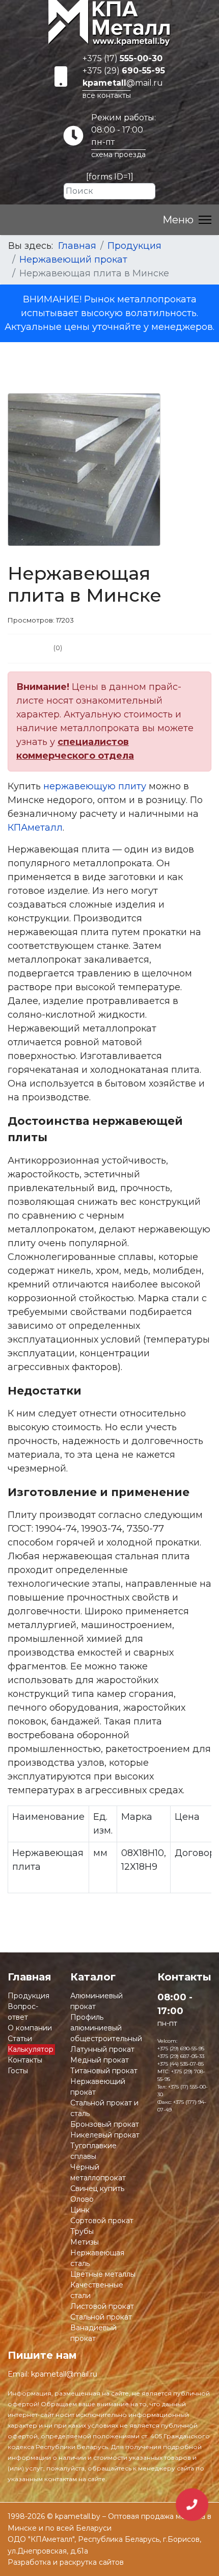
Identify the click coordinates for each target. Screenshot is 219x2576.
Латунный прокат (102, 2049)
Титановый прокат (104, 2071)
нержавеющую (79, 786)
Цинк (80, 2210)
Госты (18, 2071)
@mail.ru (123, 83)
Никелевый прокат (105, 2135)
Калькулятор (31, 2049)
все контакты (107, 95)
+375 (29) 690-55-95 (181, 2049)
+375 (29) (124, 71)
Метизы (85, 2242)
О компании (30, 2028)
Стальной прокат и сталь (104, 2108)
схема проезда (118, 154)
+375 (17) (122, 58)
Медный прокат (100, 2060)
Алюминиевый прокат (97, 2001)
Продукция (29, 1996)
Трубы (82, 2231)
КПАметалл (35, 828)
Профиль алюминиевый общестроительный (106, 2028)
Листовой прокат (102, 2306)
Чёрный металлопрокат (98, 2172)
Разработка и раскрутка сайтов (66, 2562)
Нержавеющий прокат (98, 2087)
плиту (131, 786)
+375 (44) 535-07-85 (181, 2064)
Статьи (20, 2039)
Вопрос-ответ (23, 2012)
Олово (82, 2199)
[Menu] (187, 220)
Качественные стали (97, 2290)
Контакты (25, 2060)
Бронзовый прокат (105, 2124)
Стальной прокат (101, 2317)
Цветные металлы (103, 2274)
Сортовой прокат (102, 2221)
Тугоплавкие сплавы (93, 2151)
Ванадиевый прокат (93, 2333)
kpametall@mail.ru (64, 2374)
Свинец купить (97, 2188)
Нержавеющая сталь (97, 2258)
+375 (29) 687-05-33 (181, 2056)
